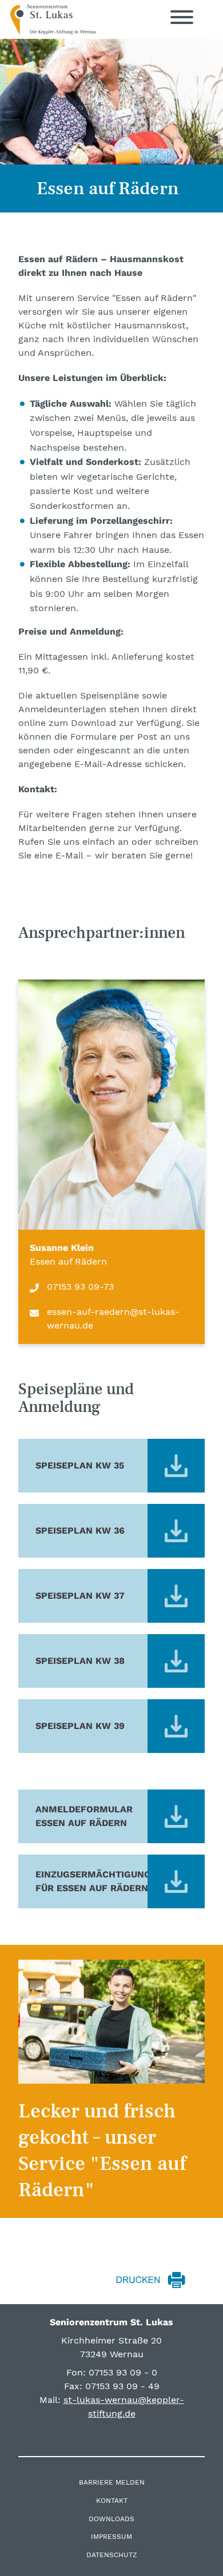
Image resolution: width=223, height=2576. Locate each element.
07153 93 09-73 (80, 1287)
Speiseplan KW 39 (80, 1726)
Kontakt (112, 2501)
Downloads (111, 2519)
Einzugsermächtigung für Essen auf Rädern (93, 1881)
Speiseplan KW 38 (80, 1661)
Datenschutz (112, 2555)
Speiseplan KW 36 (80, 1530)
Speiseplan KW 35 (80, 1465)
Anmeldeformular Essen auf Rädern (84, 1816)
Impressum (111, 2537)
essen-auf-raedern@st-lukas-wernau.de (113, 1319)
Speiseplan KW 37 (80, 1596)
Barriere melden (112, 2482)
